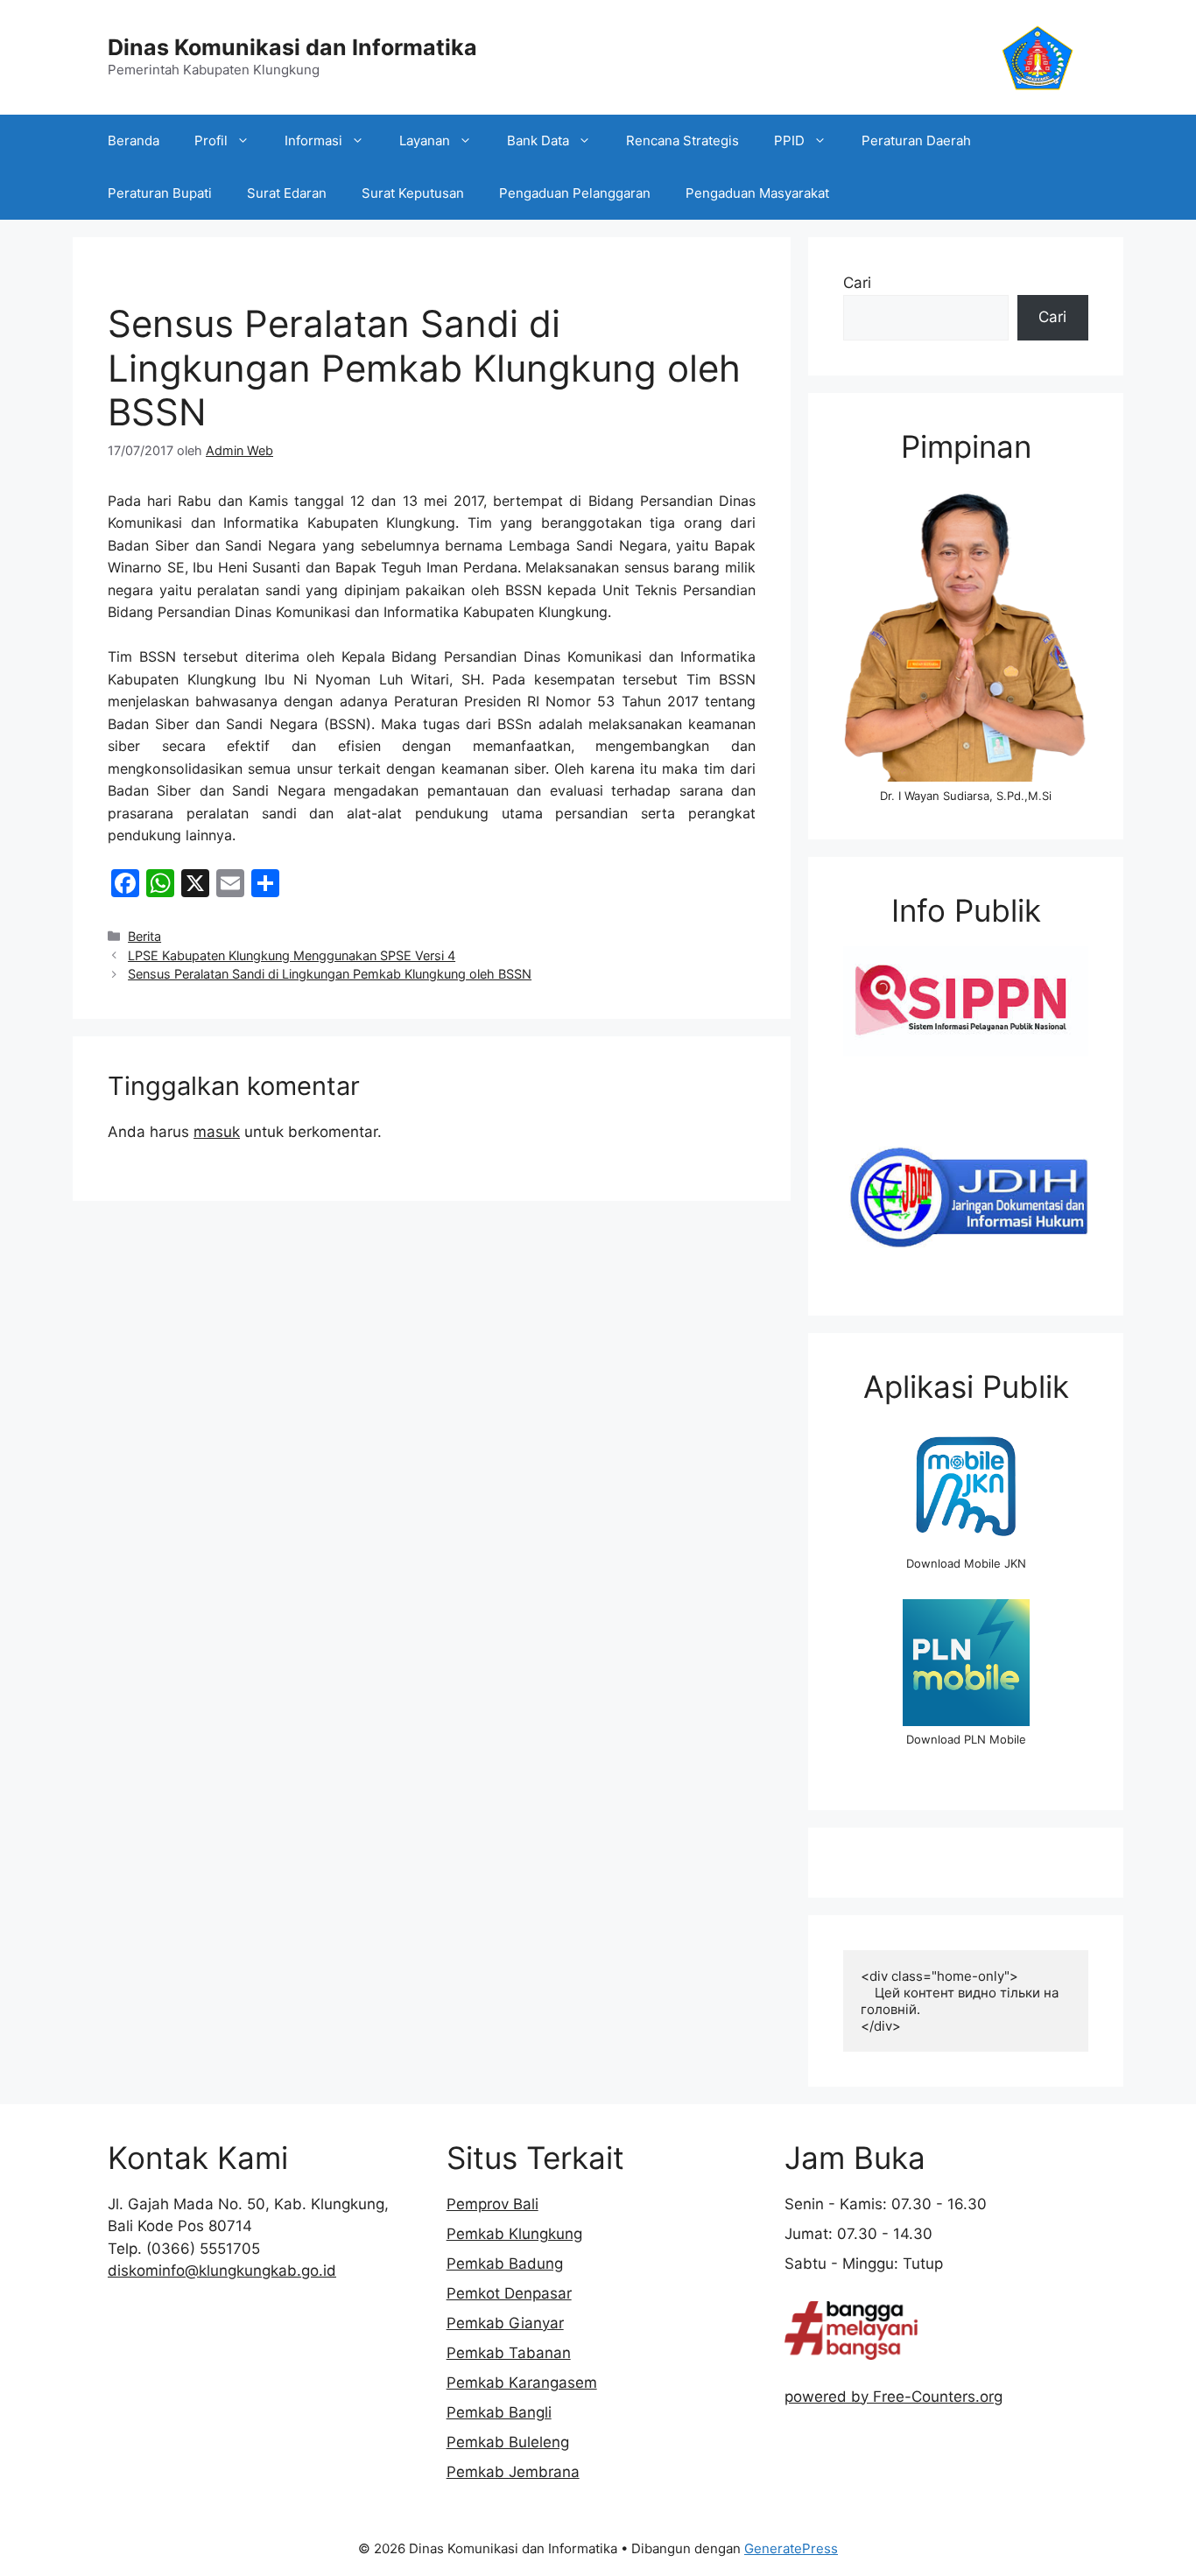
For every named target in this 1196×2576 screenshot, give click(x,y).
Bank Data (538, 140)
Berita (144, 936)
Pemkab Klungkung (514, 2234)
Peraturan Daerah (916, 140)
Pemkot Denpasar (509, 2293)
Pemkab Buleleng (508, 2442)
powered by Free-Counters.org (893, 2397)
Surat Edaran (287, 193)
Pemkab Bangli (499, 2412)
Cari (857, 283)
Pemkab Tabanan (509, 2353)
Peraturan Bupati (160, 193)
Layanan (425, 140)
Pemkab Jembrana (513, 2472)
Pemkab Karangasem (522, 2383)
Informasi (313, 140)
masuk (217, 1132)
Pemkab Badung (505, 2264)
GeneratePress (791, 2548)
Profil (211, 140)
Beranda (134, 140)
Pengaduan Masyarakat (757, 193)
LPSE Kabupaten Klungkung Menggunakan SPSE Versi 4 (292, 955)
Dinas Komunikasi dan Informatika (292, 47)
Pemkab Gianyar (505, 2323)
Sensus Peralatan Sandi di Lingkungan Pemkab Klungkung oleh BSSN (330, 974)
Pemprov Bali (492, 2204)
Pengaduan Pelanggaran (575, 193)
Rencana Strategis (682, 140)
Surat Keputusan (413, 193)
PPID (789, 140)
